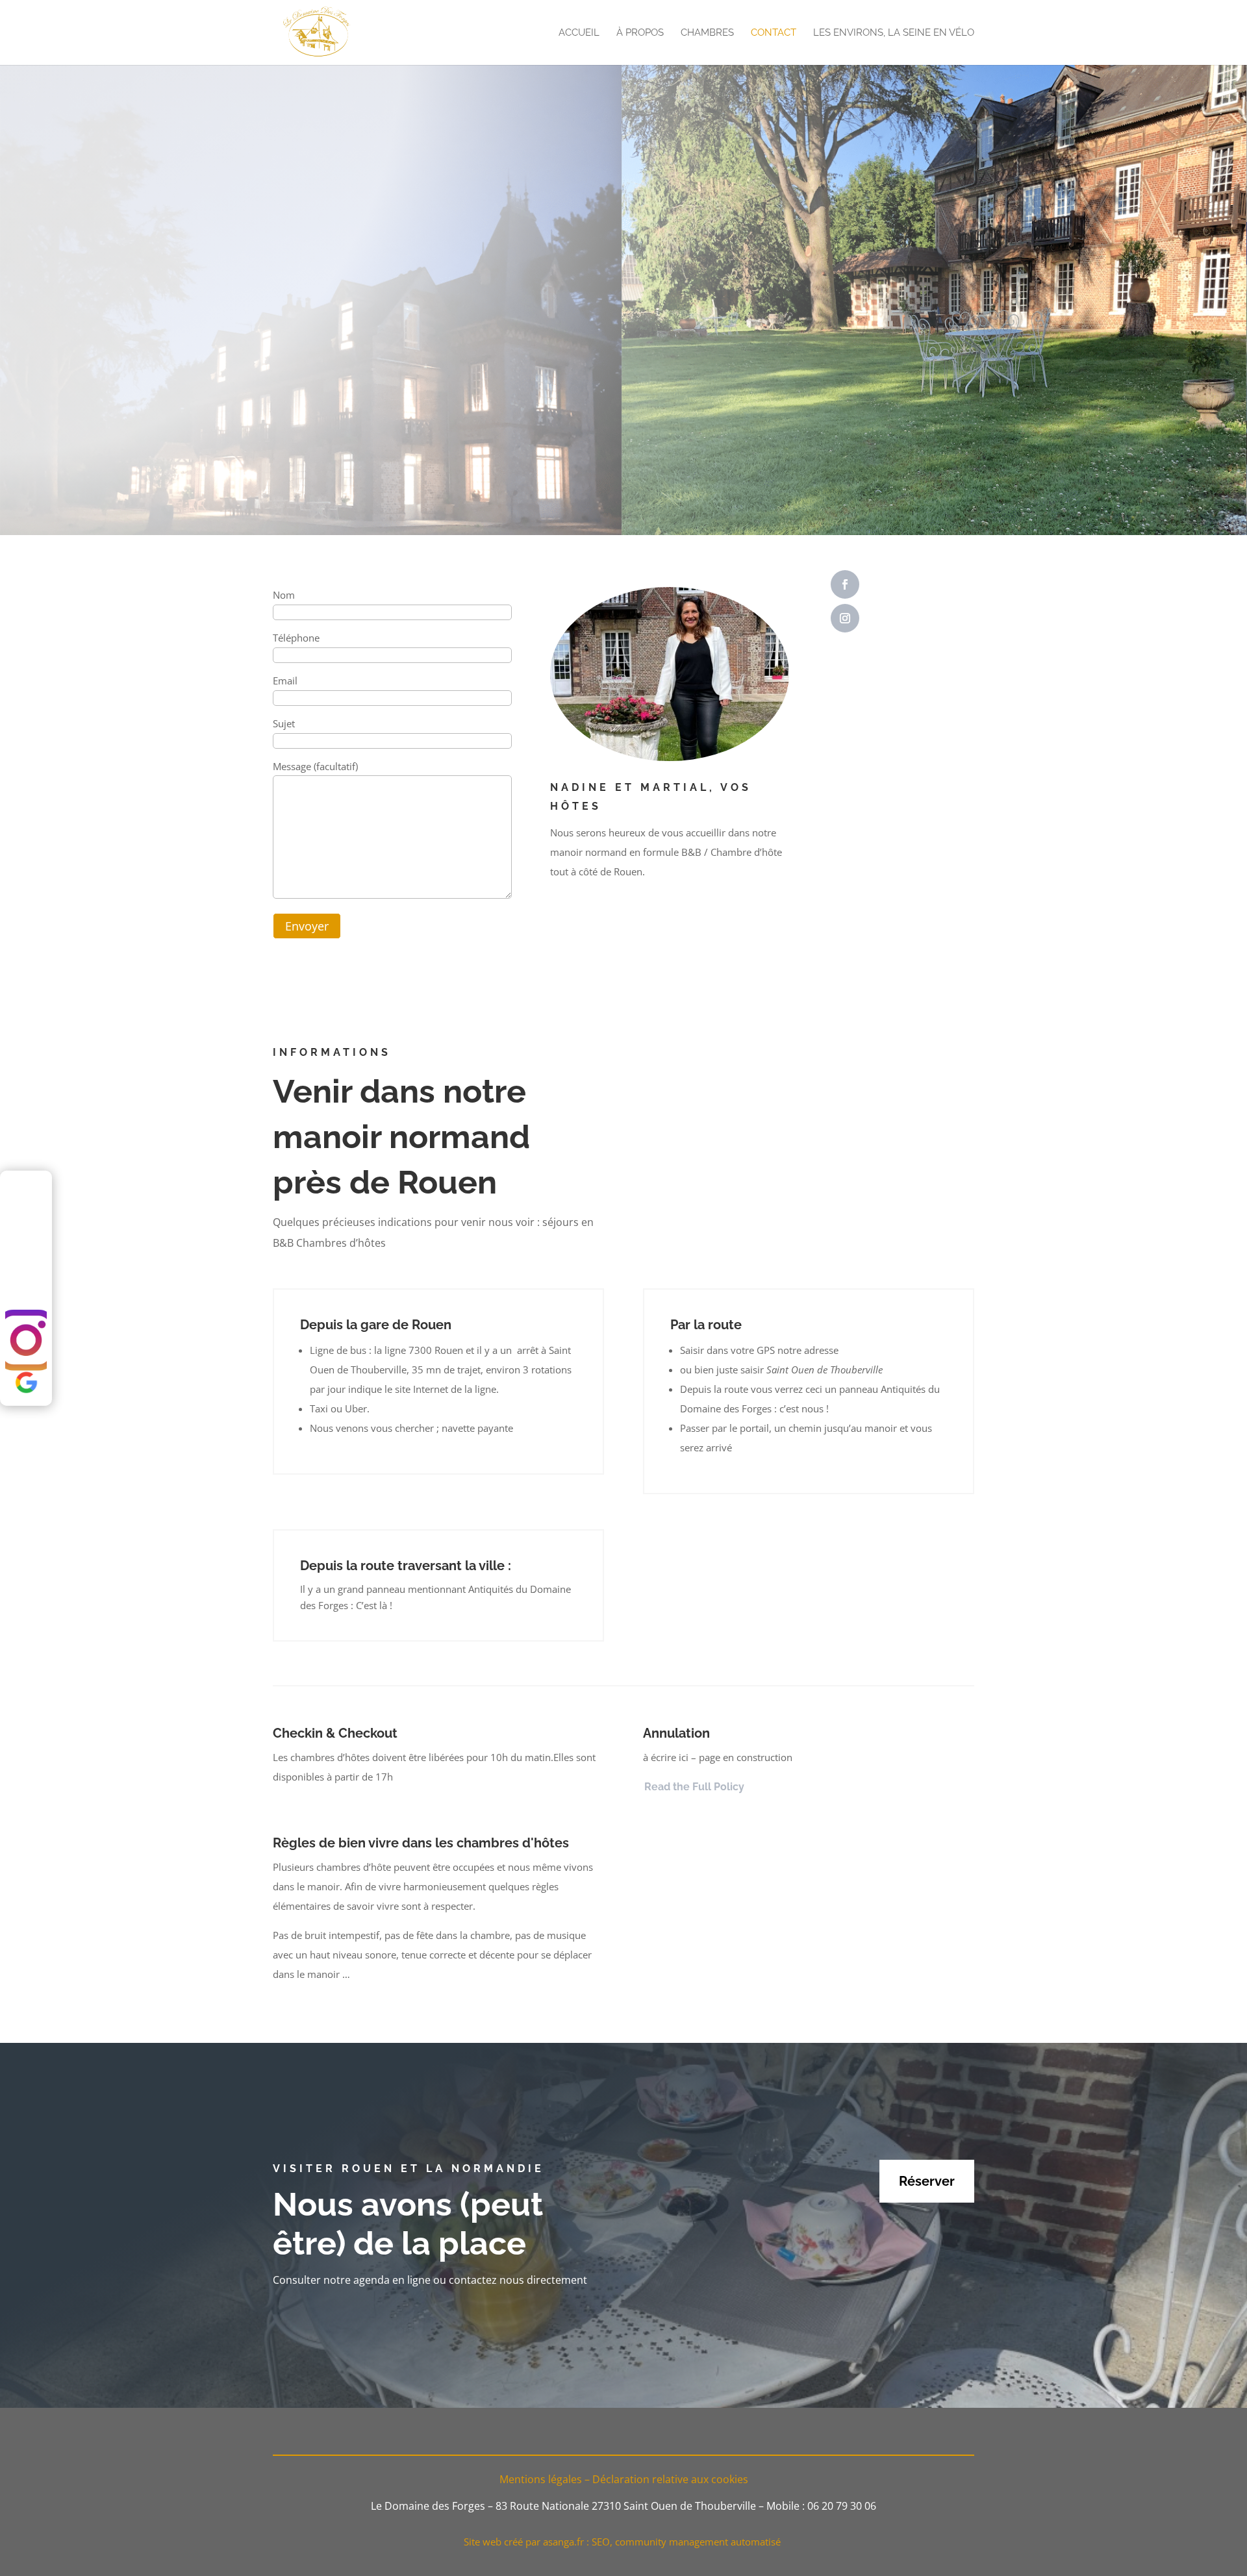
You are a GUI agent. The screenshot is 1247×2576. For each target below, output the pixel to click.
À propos (640, 33)
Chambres (707, 33)
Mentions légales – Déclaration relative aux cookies (624, 2479)
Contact (774, 33)
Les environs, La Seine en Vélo (894, 33)
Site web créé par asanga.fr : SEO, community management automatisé (623, 2542)
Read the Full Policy (694, 1787)
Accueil (579, 33)
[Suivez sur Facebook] (845, 584)
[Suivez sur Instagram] (845, 618)
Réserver (927, 2181)
